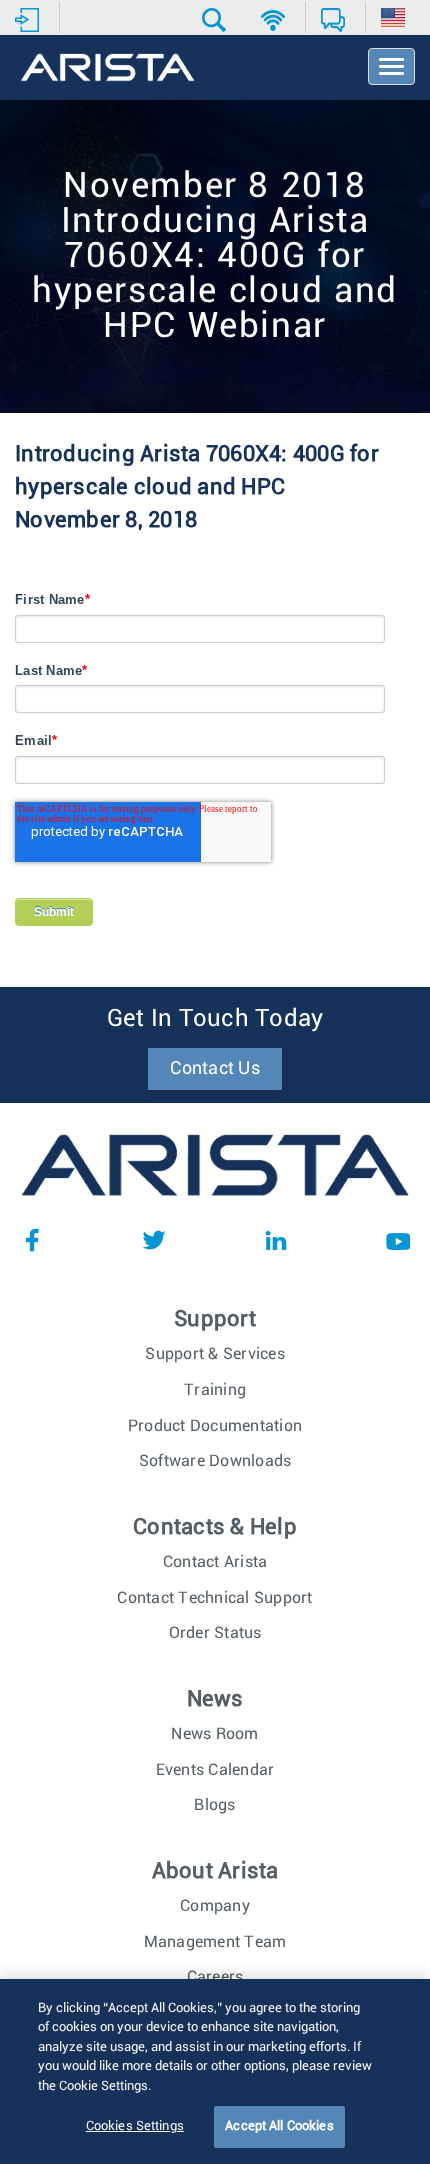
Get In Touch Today (215, 1019)
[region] (215, 2071)
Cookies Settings (135, 2126)
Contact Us (215, 1069)
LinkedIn (276, 1240)
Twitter (154, 1240)
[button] (216, 20)
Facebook (32, 1240)
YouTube (398, 1240)
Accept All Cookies (279, 2126)
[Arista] (107, 69)
